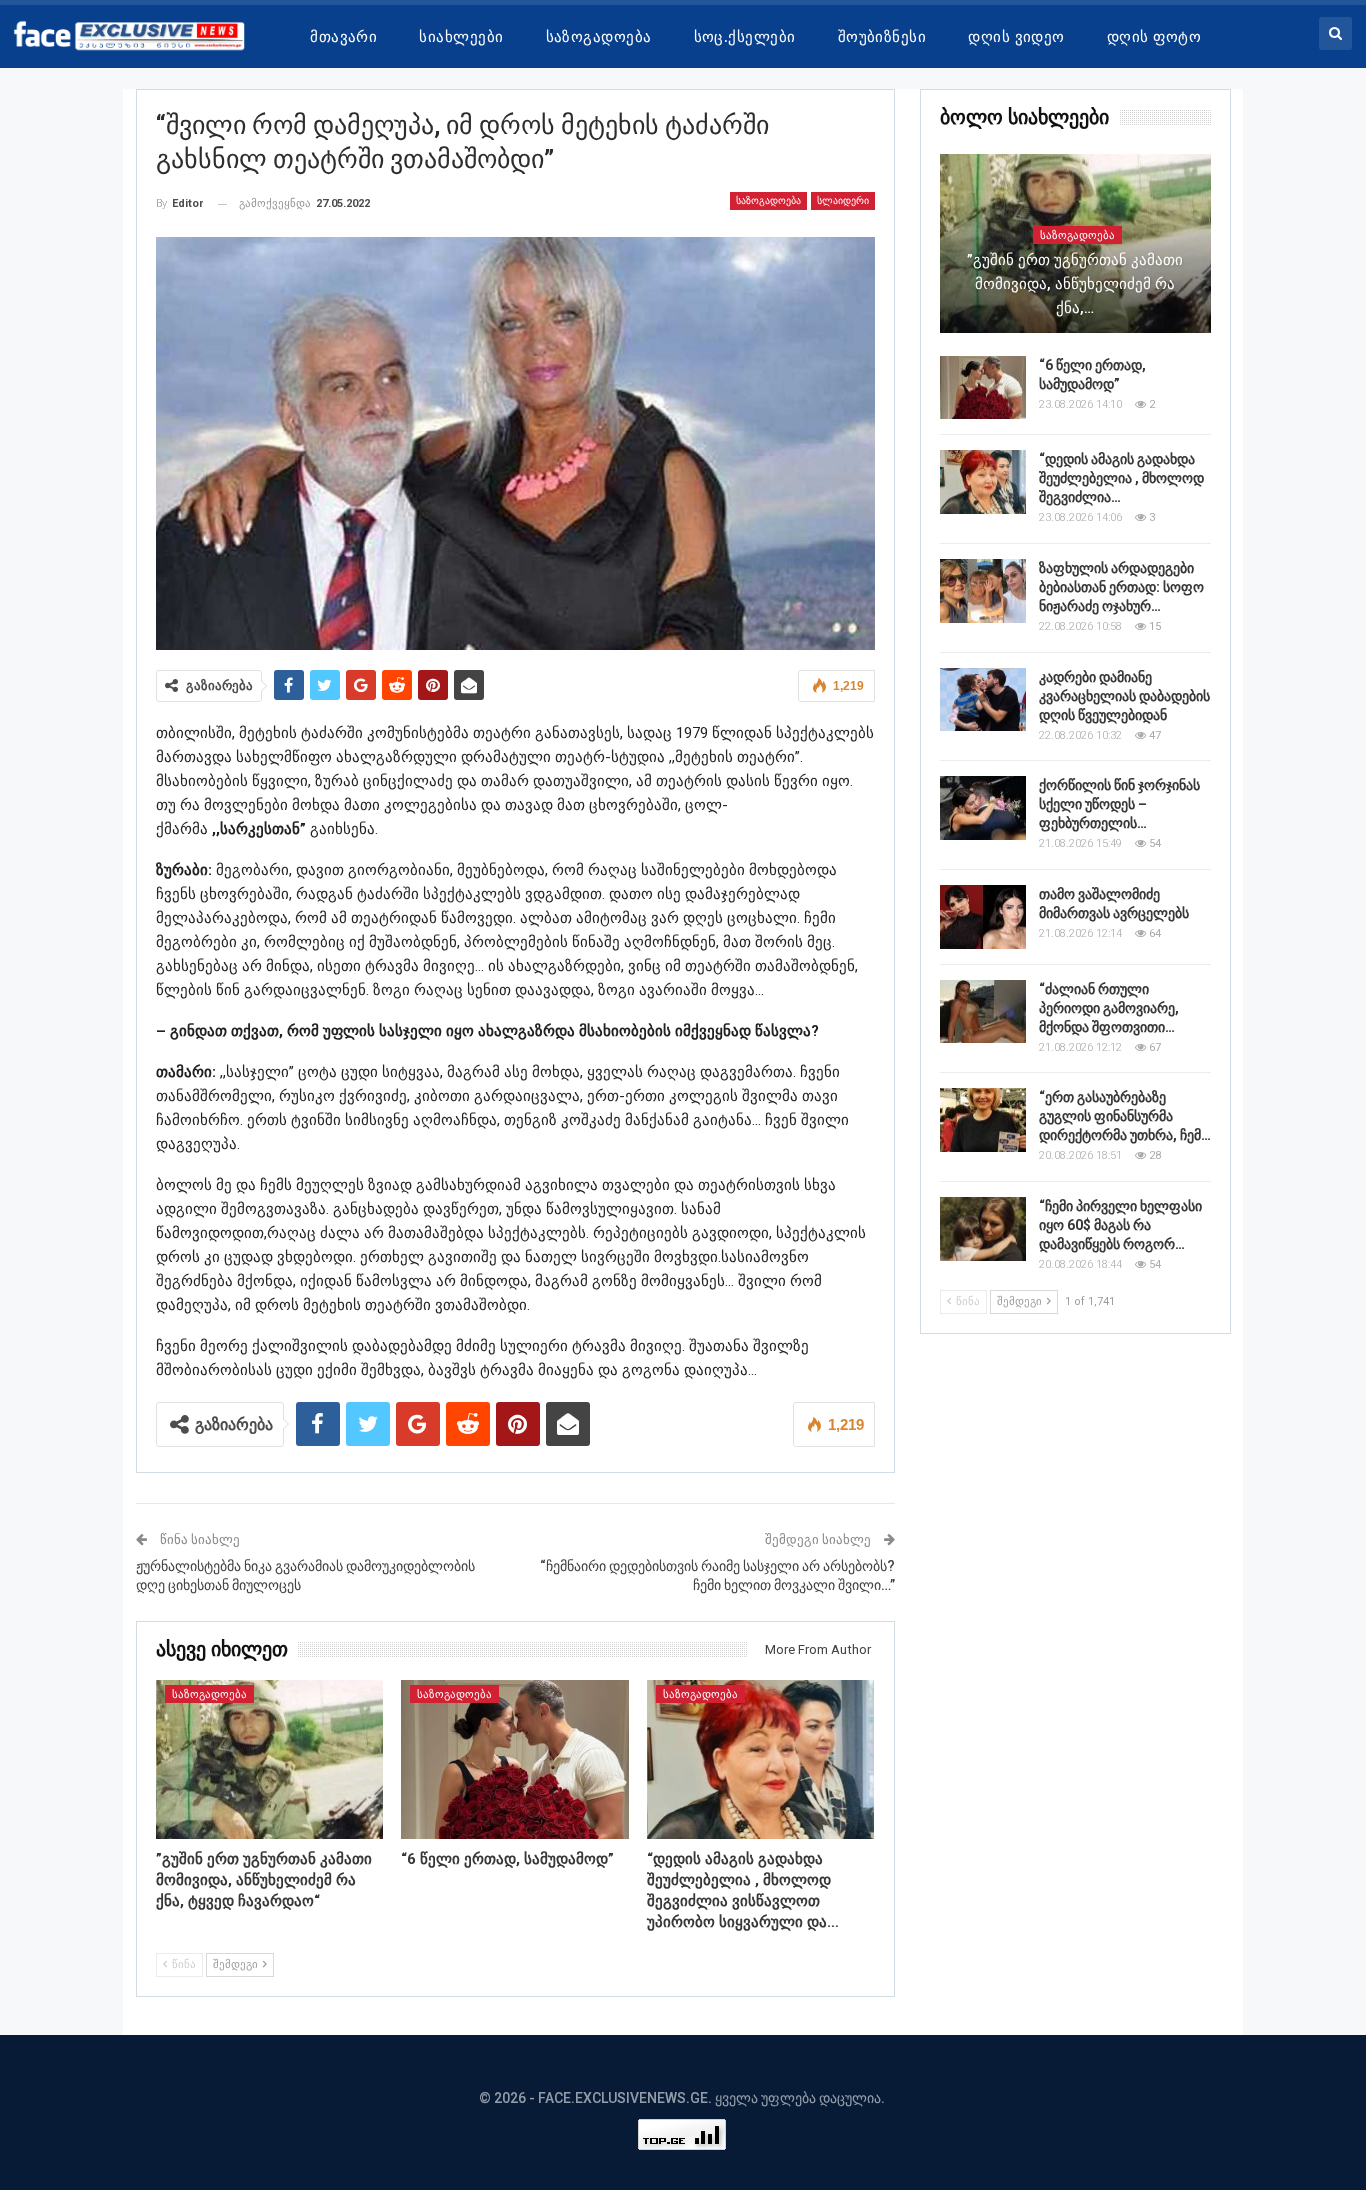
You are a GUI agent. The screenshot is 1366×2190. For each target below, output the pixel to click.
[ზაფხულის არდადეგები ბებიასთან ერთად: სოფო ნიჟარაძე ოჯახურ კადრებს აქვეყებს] (983, 591)
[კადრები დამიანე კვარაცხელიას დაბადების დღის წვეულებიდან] (983, 700)
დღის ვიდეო (1016, 37)
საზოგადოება (599, 37)
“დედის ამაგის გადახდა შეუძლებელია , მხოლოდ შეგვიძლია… (1121, 478)
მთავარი (343, 37)
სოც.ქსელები (745, 37)
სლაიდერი (843, 200)
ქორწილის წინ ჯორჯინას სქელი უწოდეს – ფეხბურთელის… (1119, 804)
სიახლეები (461, 37)
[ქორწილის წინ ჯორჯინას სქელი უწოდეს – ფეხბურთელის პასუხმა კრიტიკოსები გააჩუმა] (983, 808)
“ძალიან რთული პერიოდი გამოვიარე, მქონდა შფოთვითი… (1109, 1008)
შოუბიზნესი (882, 37)
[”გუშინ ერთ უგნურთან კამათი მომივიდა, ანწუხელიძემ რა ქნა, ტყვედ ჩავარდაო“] (270, 1759)
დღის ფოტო (1154, 37)
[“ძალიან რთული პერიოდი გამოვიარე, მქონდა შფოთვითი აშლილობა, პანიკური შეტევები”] (983, 1012)
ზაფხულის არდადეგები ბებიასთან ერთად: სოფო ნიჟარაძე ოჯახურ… (1121, 587)
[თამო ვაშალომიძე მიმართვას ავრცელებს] (983, 917)
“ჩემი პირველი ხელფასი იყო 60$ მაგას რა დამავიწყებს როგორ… (1120, 1225)
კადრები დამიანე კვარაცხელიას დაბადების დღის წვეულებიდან (1124, 696)
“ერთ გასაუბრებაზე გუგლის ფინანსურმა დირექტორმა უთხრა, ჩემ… (1125, 1116)
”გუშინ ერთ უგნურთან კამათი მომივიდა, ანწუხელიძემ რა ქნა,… (1075, 284)
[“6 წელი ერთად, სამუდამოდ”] (515, 1759)
